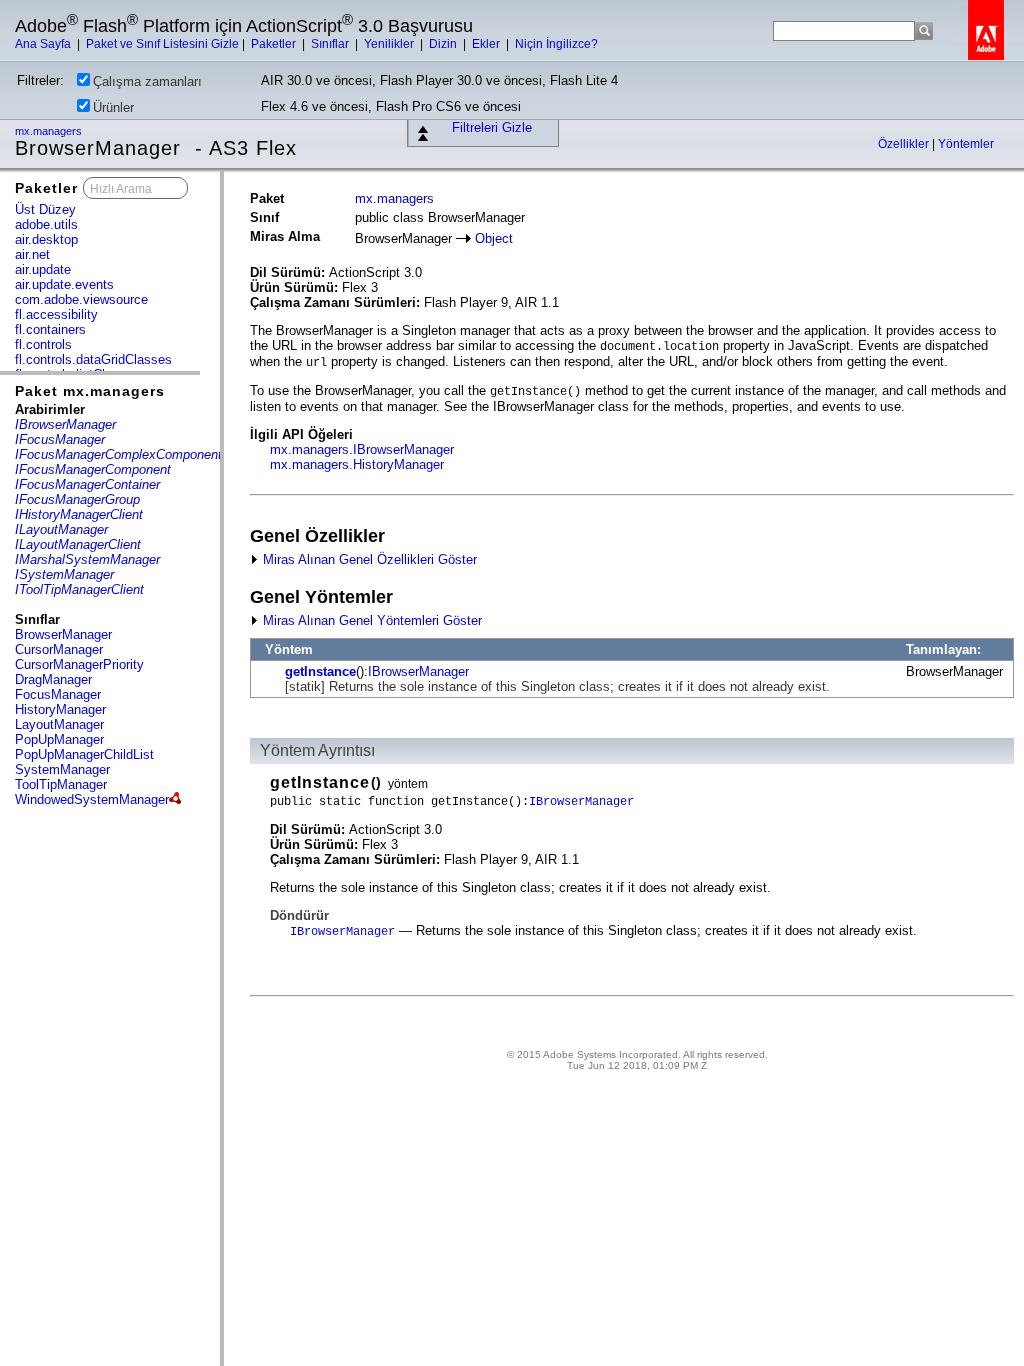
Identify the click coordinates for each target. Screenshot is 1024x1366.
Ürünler (113, 107)
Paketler (275, 44)
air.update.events (64, 284)
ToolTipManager (61, 784)
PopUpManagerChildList (84, 754)
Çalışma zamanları (147, 81)
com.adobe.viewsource (81, 299)
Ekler (487, 44)
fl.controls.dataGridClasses (93, 359)
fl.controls (43, 344)
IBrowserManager (418, 671)
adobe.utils (46, 224)
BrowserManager (63, 634)
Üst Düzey (45, 209)
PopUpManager (59, 739)
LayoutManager (59, 724)
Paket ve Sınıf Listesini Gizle (162, 44)
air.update (43, 269)
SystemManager (62, 769)
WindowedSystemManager (92, 799)
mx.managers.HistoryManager (357, 464)
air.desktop (46, 239)
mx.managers (50, 131)
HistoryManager (60, 709)
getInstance (320, 671)
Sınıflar (331, 44)
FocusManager (58, 694)
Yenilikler (390, 44)
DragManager (53, 679)
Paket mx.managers (90, 391)
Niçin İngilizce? (556, 44)
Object (494, 238)
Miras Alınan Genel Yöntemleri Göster (370, 620)
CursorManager (59, 649)
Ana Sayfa (44, 44)
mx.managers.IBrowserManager (362, 449)
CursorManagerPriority (79, 664)
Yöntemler (966, 144)
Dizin (444, 44)
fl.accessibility (56, 314)
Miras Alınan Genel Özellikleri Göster (368, 559)
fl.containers (50, 329)
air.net (32, 254)
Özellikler (905, 144)
